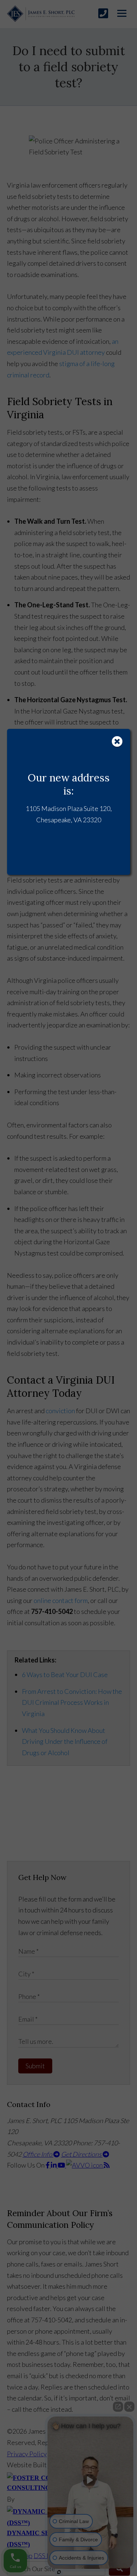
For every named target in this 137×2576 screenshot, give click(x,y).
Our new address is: (69, 784)
